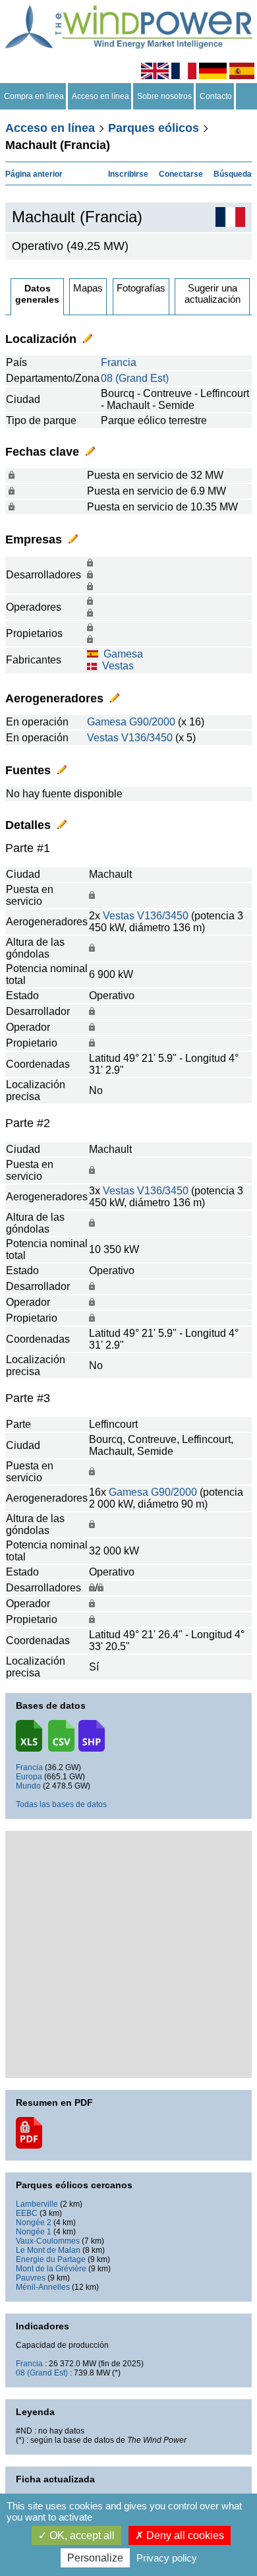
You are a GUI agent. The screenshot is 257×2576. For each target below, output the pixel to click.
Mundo (28, 1786)
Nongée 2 (34, 2223)
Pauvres (31, 2278)
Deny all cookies (184, 2535)
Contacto (216, 96)
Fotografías (141, 288)
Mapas (88, 288)
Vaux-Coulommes (48, 2241)
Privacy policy (167, 2558)
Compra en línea (34, 96)
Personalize (95, 2558)
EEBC (27, 2213)
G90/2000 (152, 722)
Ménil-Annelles (43, 2287)
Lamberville (37, 2204)
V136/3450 (147, 738)
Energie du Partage (51, 2259)
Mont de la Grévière (51, 2269)
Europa (29, 1777)
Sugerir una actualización (213, 293)
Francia (119, 362)
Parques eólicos (154, 128)
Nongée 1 (34, 2232)
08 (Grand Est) (135, 378)
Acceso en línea (100, 96)
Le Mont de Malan (48, 2250)
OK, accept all (81, 2535)
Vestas (118, 666)
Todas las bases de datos (61, 1804)
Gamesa (123, 654)
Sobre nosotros (164, 96)
